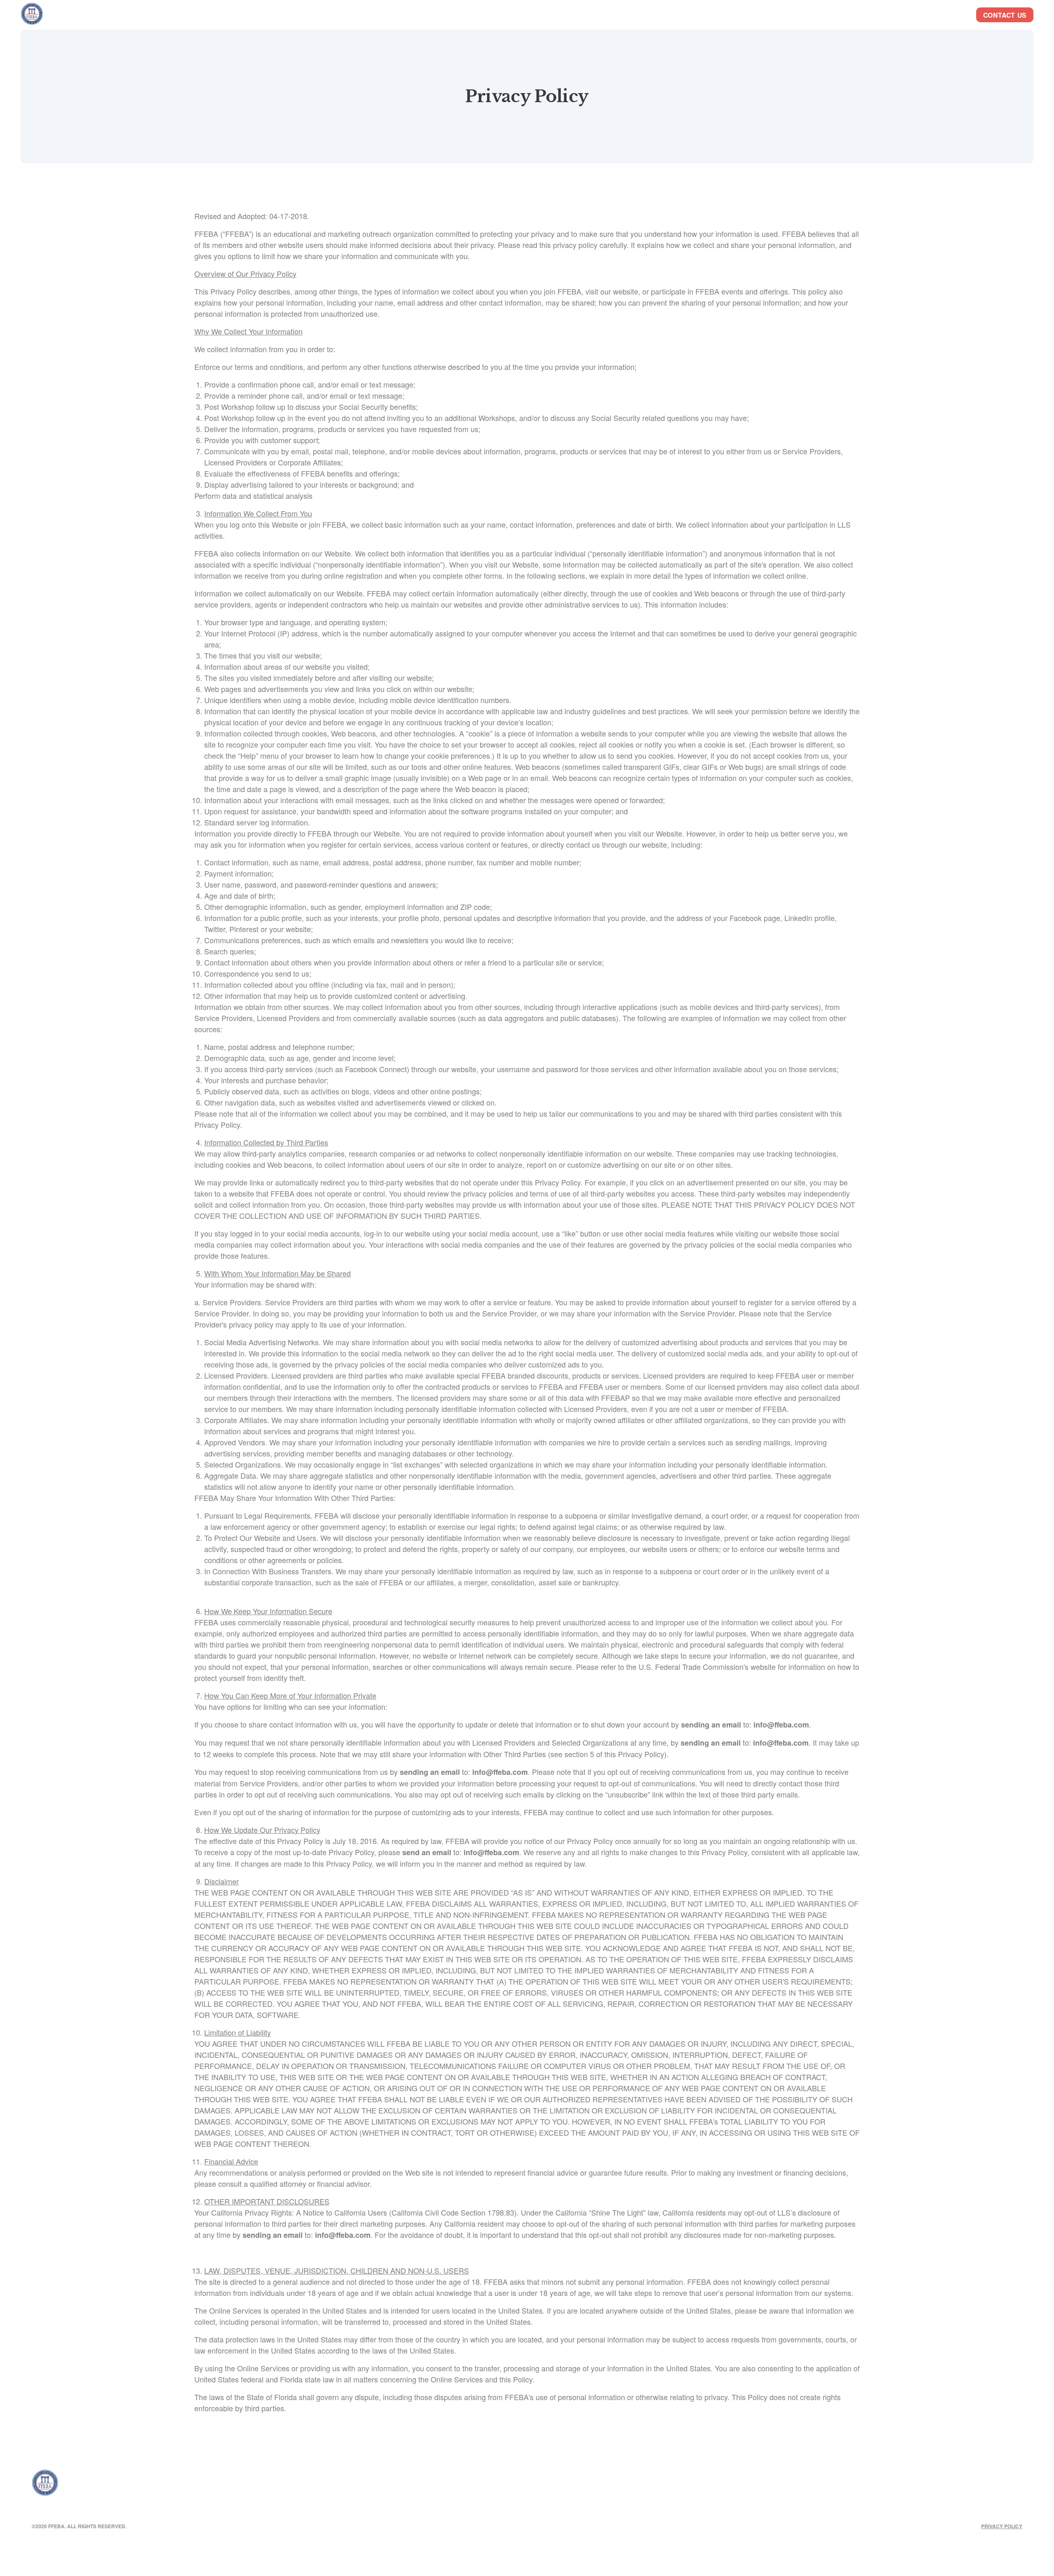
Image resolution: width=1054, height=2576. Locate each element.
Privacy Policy (1002, 2526)
